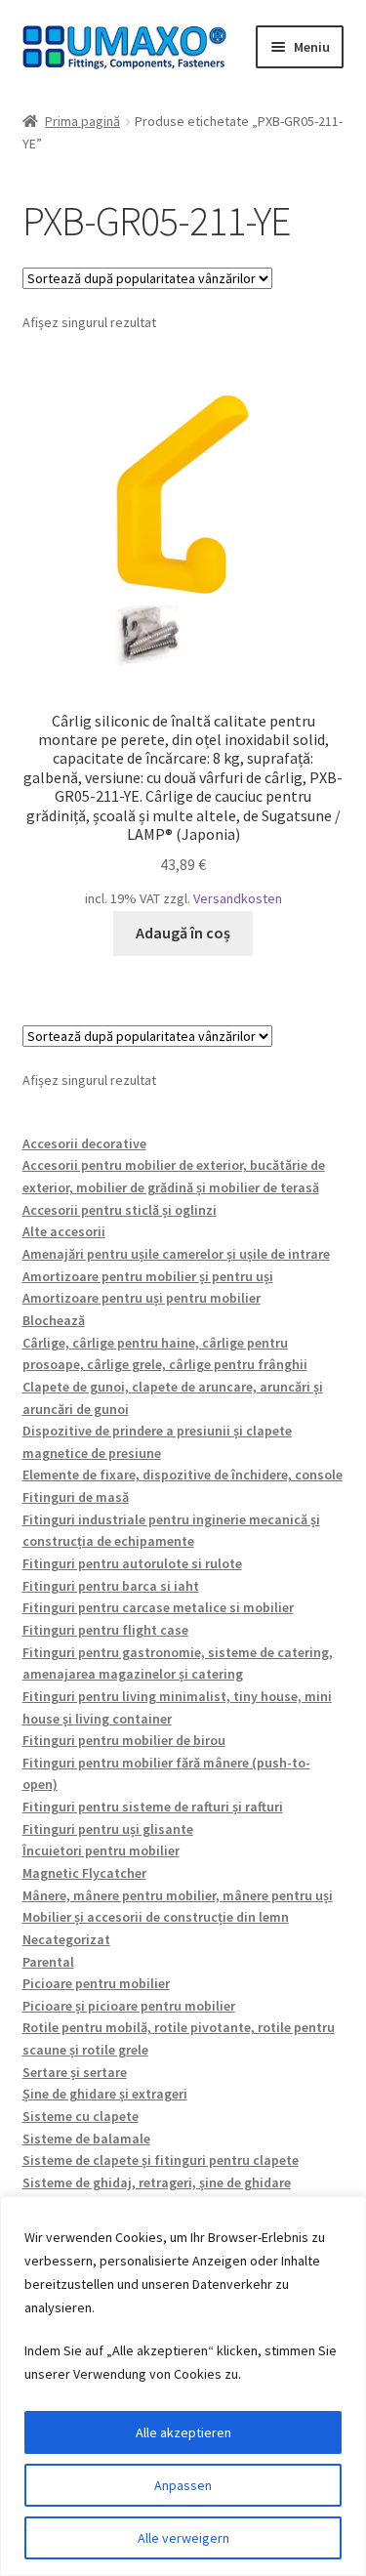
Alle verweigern (183, 2538)
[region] (183, 2386)
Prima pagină (82, 121)
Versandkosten (238, 898)
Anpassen (183, 2485)
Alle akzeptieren (183, 2432)
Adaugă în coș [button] (183, 933)
